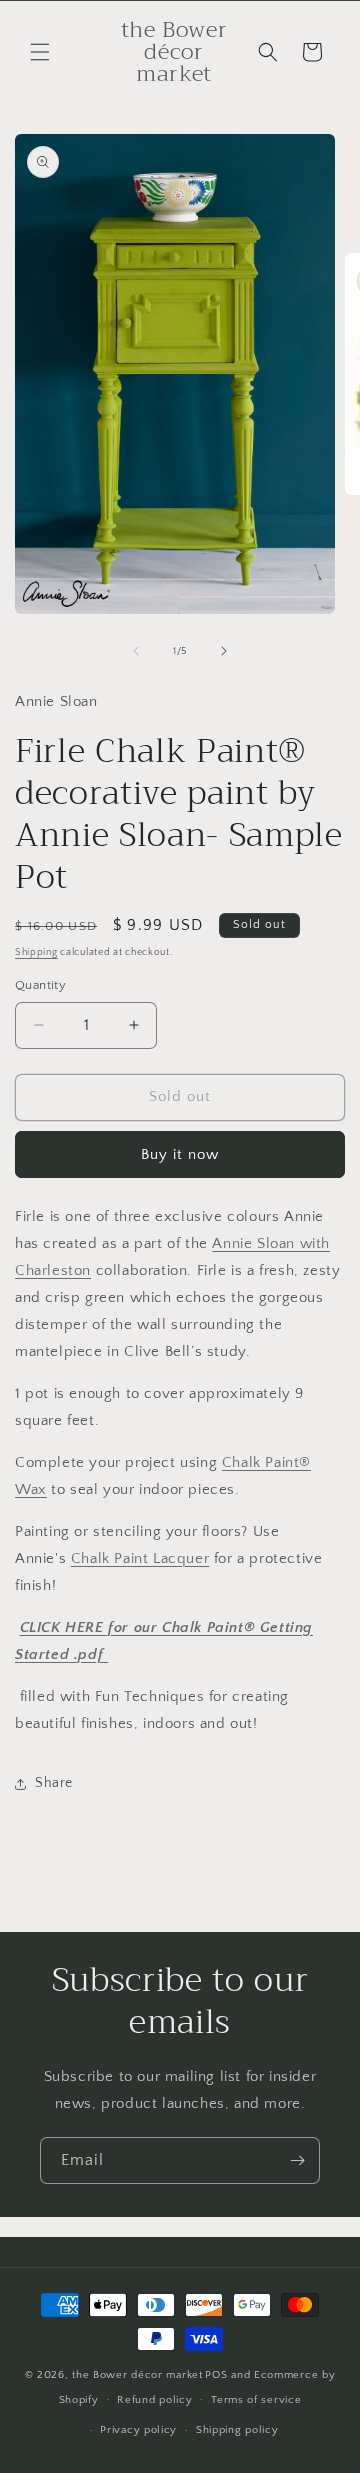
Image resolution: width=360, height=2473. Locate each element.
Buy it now (180, 1154)
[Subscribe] (297, 2160)
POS (216, 2375)
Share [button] (54, 1783)
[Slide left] (136, 651)
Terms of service (256, 2400)
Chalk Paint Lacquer (140, 1558)
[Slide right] (224, 651)
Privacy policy (138, 2430)
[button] (40, 52)
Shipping (36, 952)
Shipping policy (237, 2430)
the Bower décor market (137, 2375)
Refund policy (154, 2400)
